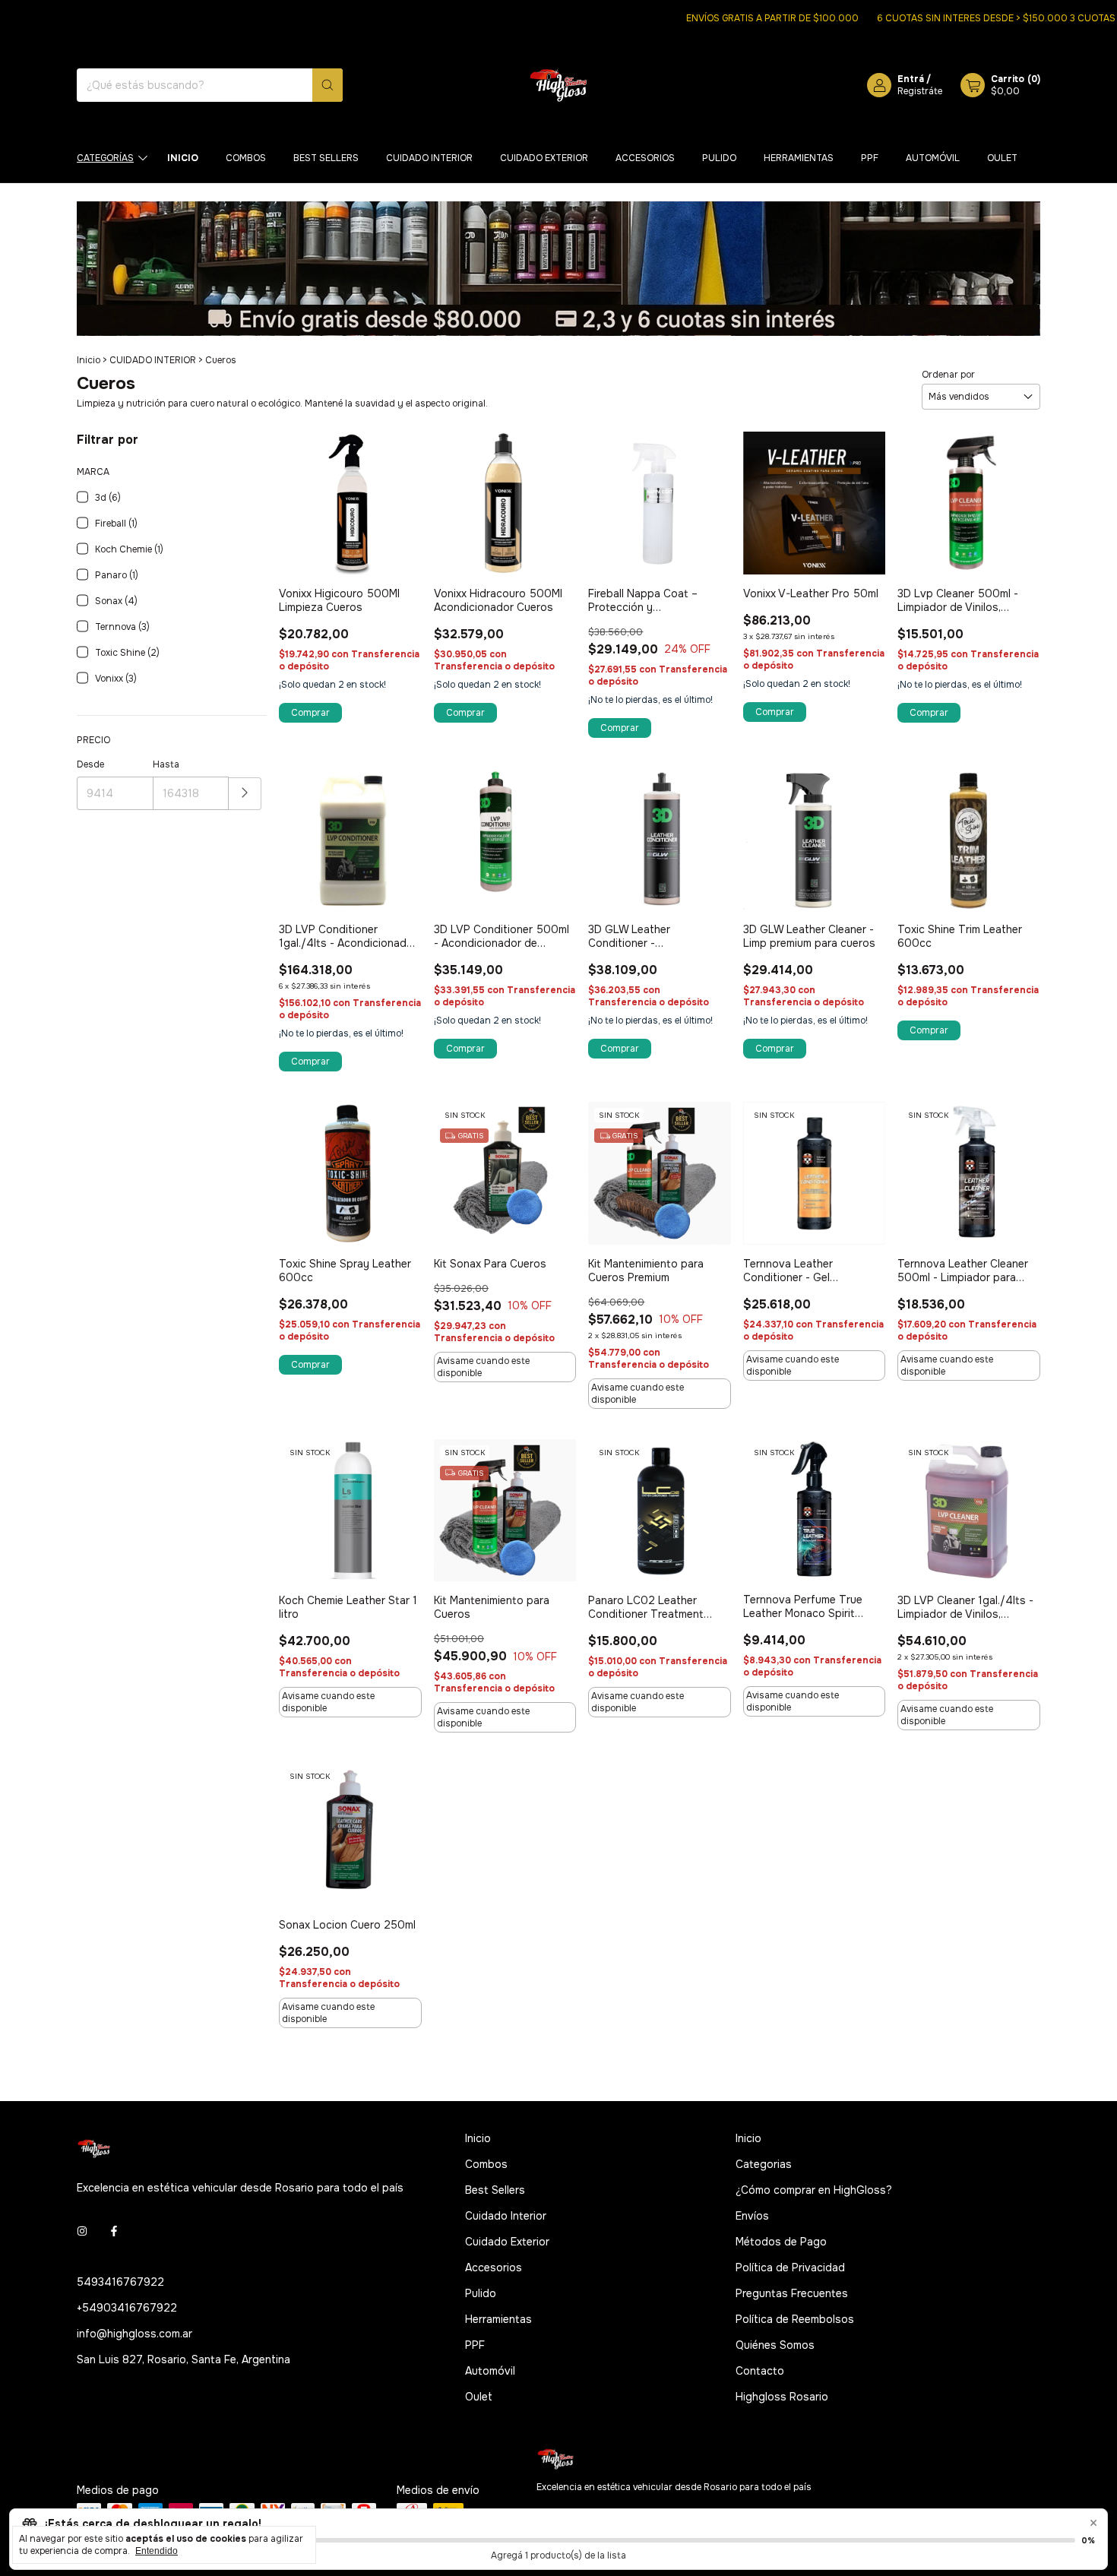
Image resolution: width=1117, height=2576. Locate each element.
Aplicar (245, 794)
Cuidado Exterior (544, 158)
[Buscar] (328, 85)
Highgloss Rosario (782, 2397)
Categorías (105, 158)
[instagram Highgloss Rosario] (82, 2232)
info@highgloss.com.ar (134, 2334)
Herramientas (799, 158)
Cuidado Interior (429, 158)
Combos (246, 158)
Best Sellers (326, 158)
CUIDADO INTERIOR (153, 360)
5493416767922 (120, 2282)
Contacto (760, 2371)
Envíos (752, 2216)
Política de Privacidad (790, 2267)
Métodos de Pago (781, 2242)
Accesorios (645, 158)
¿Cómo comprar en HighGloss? (814, 2190)
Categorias (764, 2164)
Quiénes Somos (775, 2345)
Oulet (1002, 158)
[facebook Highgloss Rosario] (114, 2232)
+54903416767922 (127, 2308)
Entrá (911, 79)
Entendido (157, 2551)
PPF (870, 158)
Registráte (920, 91)
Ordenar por (948, 375)
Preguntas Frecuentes (792, 2293)
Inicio (183, 158)
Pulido (719, 158)
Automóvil (933, 158)
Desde (90, 764)
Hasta (166, 764)
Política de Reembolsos (795, 2319)
